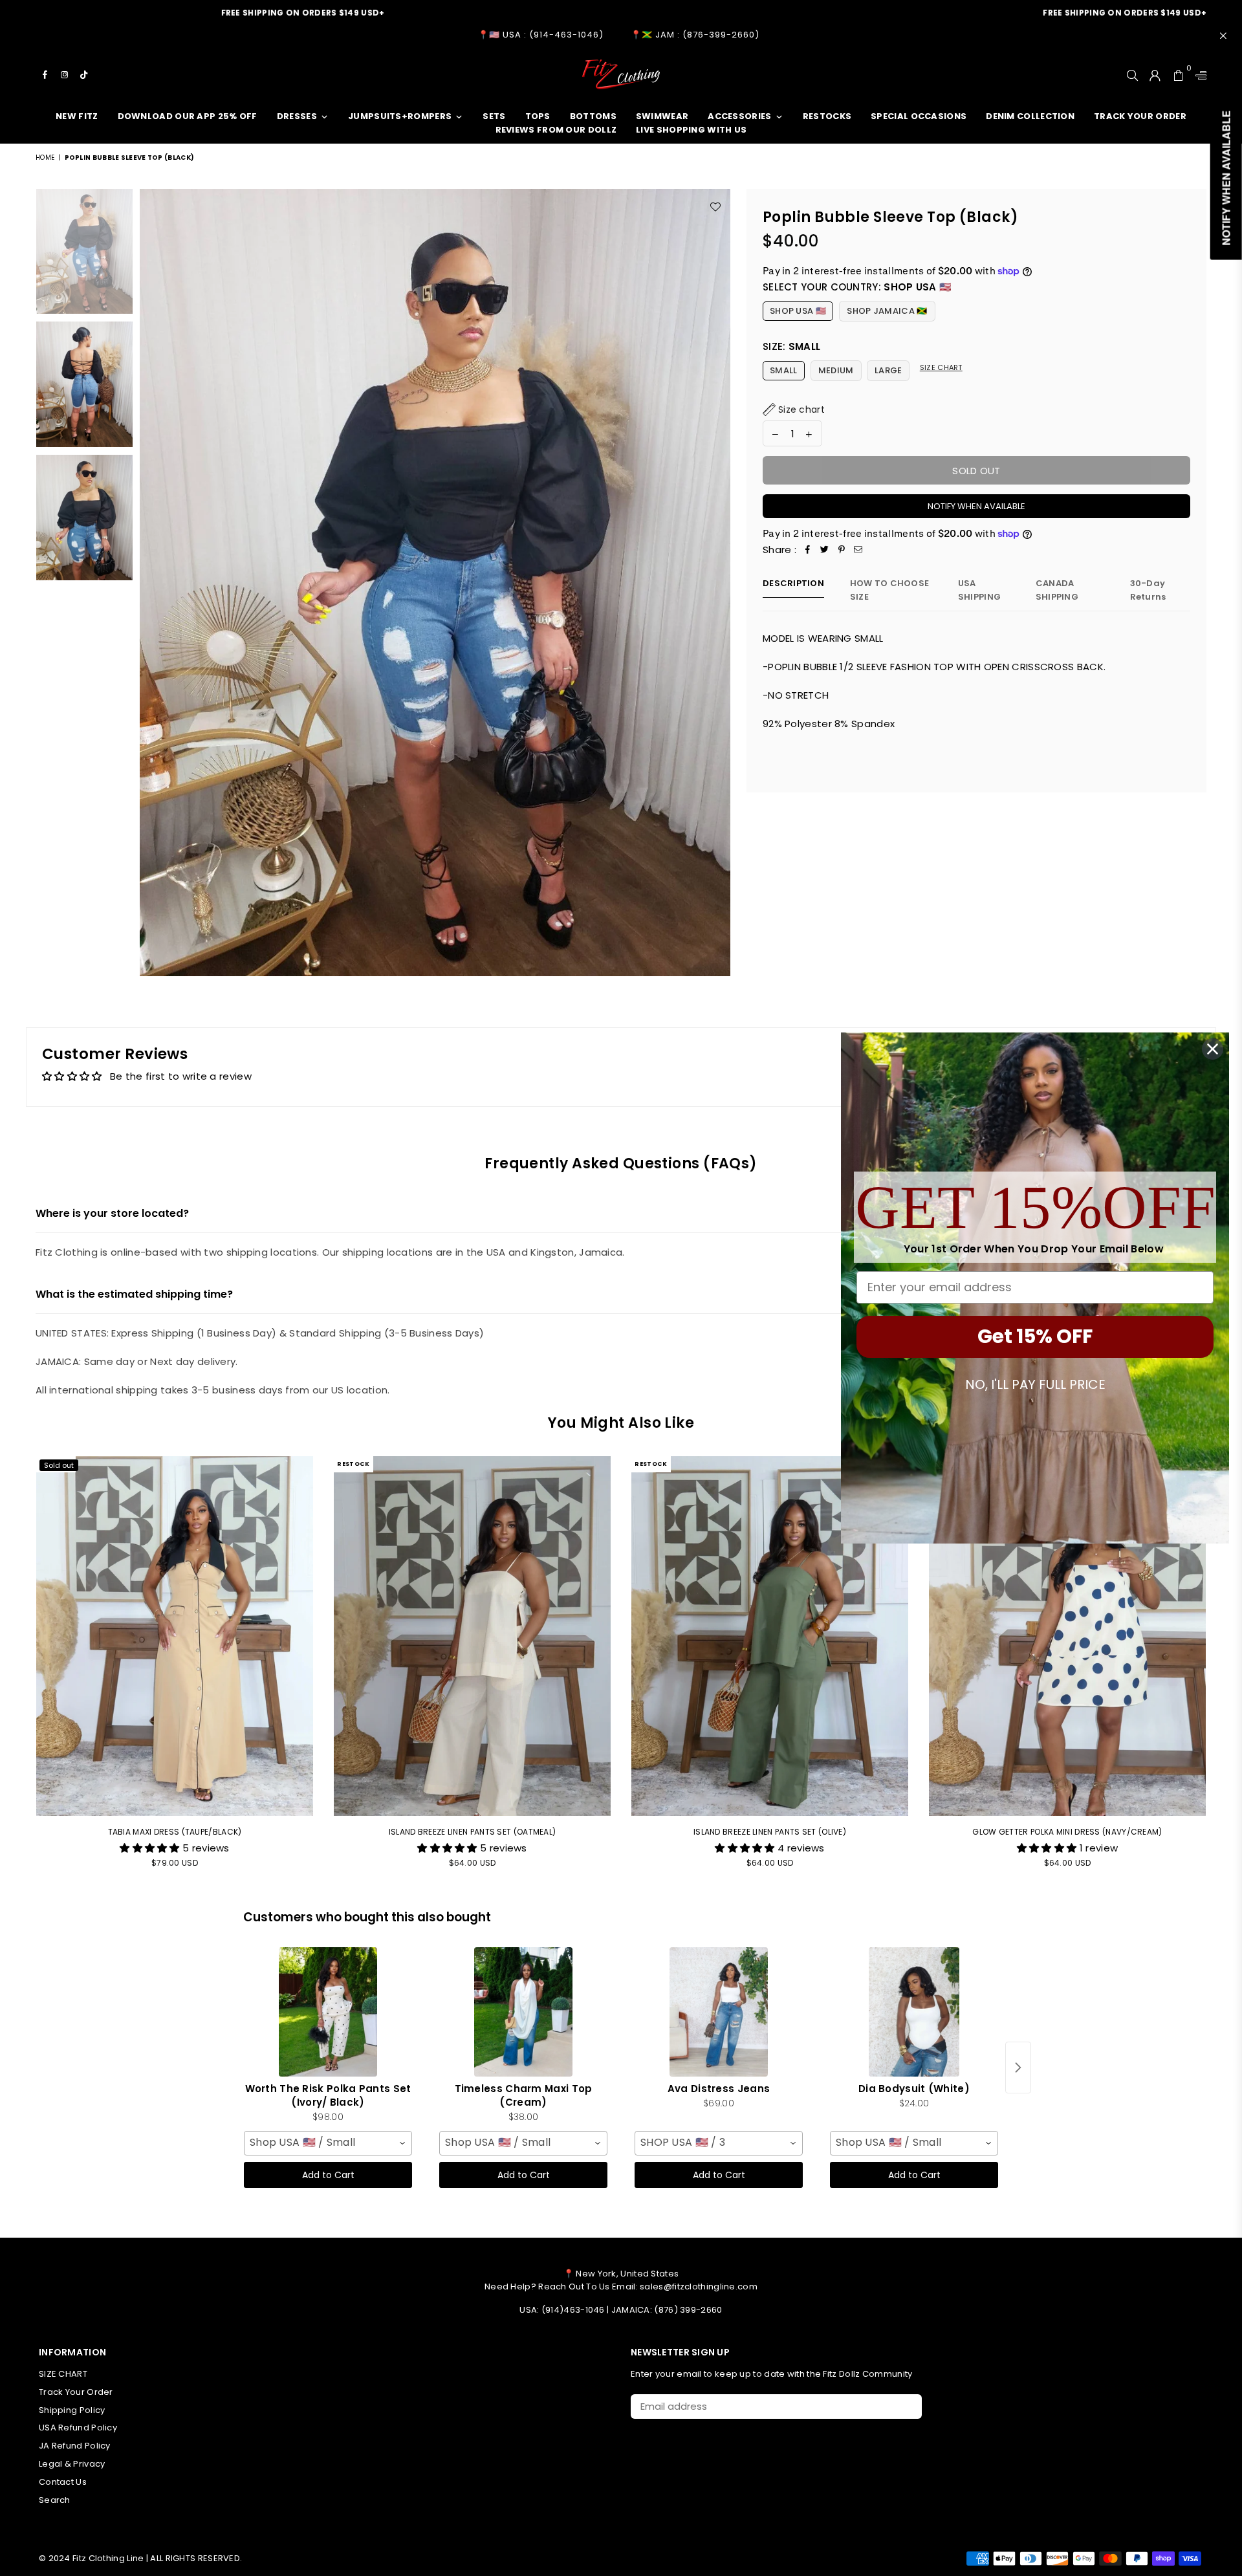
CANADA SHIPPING (1057, 590)
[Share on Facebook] (808, 550)
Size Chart (941, 367)
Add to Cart (328, 2175)
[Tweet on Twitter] (825, 550)
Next (719, 583)
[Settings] (1198, 74)
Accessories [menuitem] (739, 116)
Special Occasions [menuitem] (919, 116)
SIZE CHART (63, 2374)
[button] (794, 409)
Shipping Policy (72, 2410)
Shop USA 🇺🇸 (798, 311)
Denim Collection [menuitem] (1030, 116)
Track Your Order (76, 2392)
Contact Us (63, 2482)
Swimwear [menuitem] (662, 116)
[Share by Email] (858, 550)
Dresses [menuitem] (297, 116)
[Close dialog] (1213, 1049)
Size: (791, 346)
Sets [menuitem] (494, 116)
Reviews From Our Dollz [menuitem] (556, 130)
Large (888, 370)
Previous (151, 583)
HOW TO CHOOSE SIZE (889, 590)
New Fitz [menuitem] (77, 116)
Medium (836, 370)
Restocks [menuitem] (827, 116)
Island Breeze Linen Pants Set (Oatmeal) (473, 1832)
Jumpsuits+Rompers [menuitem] (400, 116)
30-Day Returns (1148, 590)
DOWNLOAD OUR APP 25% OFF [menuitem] (188, 116)
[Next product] (1018, 2068)
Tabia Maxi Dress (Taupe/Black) (175, 1832)
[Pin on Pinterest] (842, 550)
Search (55, 2500)
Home (45, 158)
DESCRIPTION (793, 583)
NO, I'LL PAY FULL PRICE (1035, 1384)
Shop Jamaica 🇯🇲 (887, 311)
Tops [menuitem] (538, 116)
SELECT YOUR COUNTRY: (857, 287)
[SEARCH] (1132, 74)
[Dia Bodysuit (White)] (914, 2012)
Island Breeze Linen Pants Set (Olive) (770, 1832)
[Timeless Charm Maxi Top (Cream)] (523, 2012)
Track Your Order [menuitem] (1140, 116)
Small (784, 370)
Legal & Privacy (72, 2464)
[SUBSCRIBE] (907, 2407)
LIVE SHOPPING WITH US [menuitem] (691, 130)
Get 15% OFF (1035, 1336)
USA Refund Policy (78, 2428)
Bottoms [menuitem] (593, 116)
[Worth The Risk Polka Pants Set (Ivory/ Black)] (328, 2012)
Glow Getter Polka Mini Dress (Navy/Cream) (1067, 1832)
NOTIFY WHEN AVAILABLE (976, 506)
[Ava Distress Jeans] (719, 2012)
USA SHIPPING (979, 590)
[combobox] (328, 2143)
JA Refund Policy (75, 2446)
